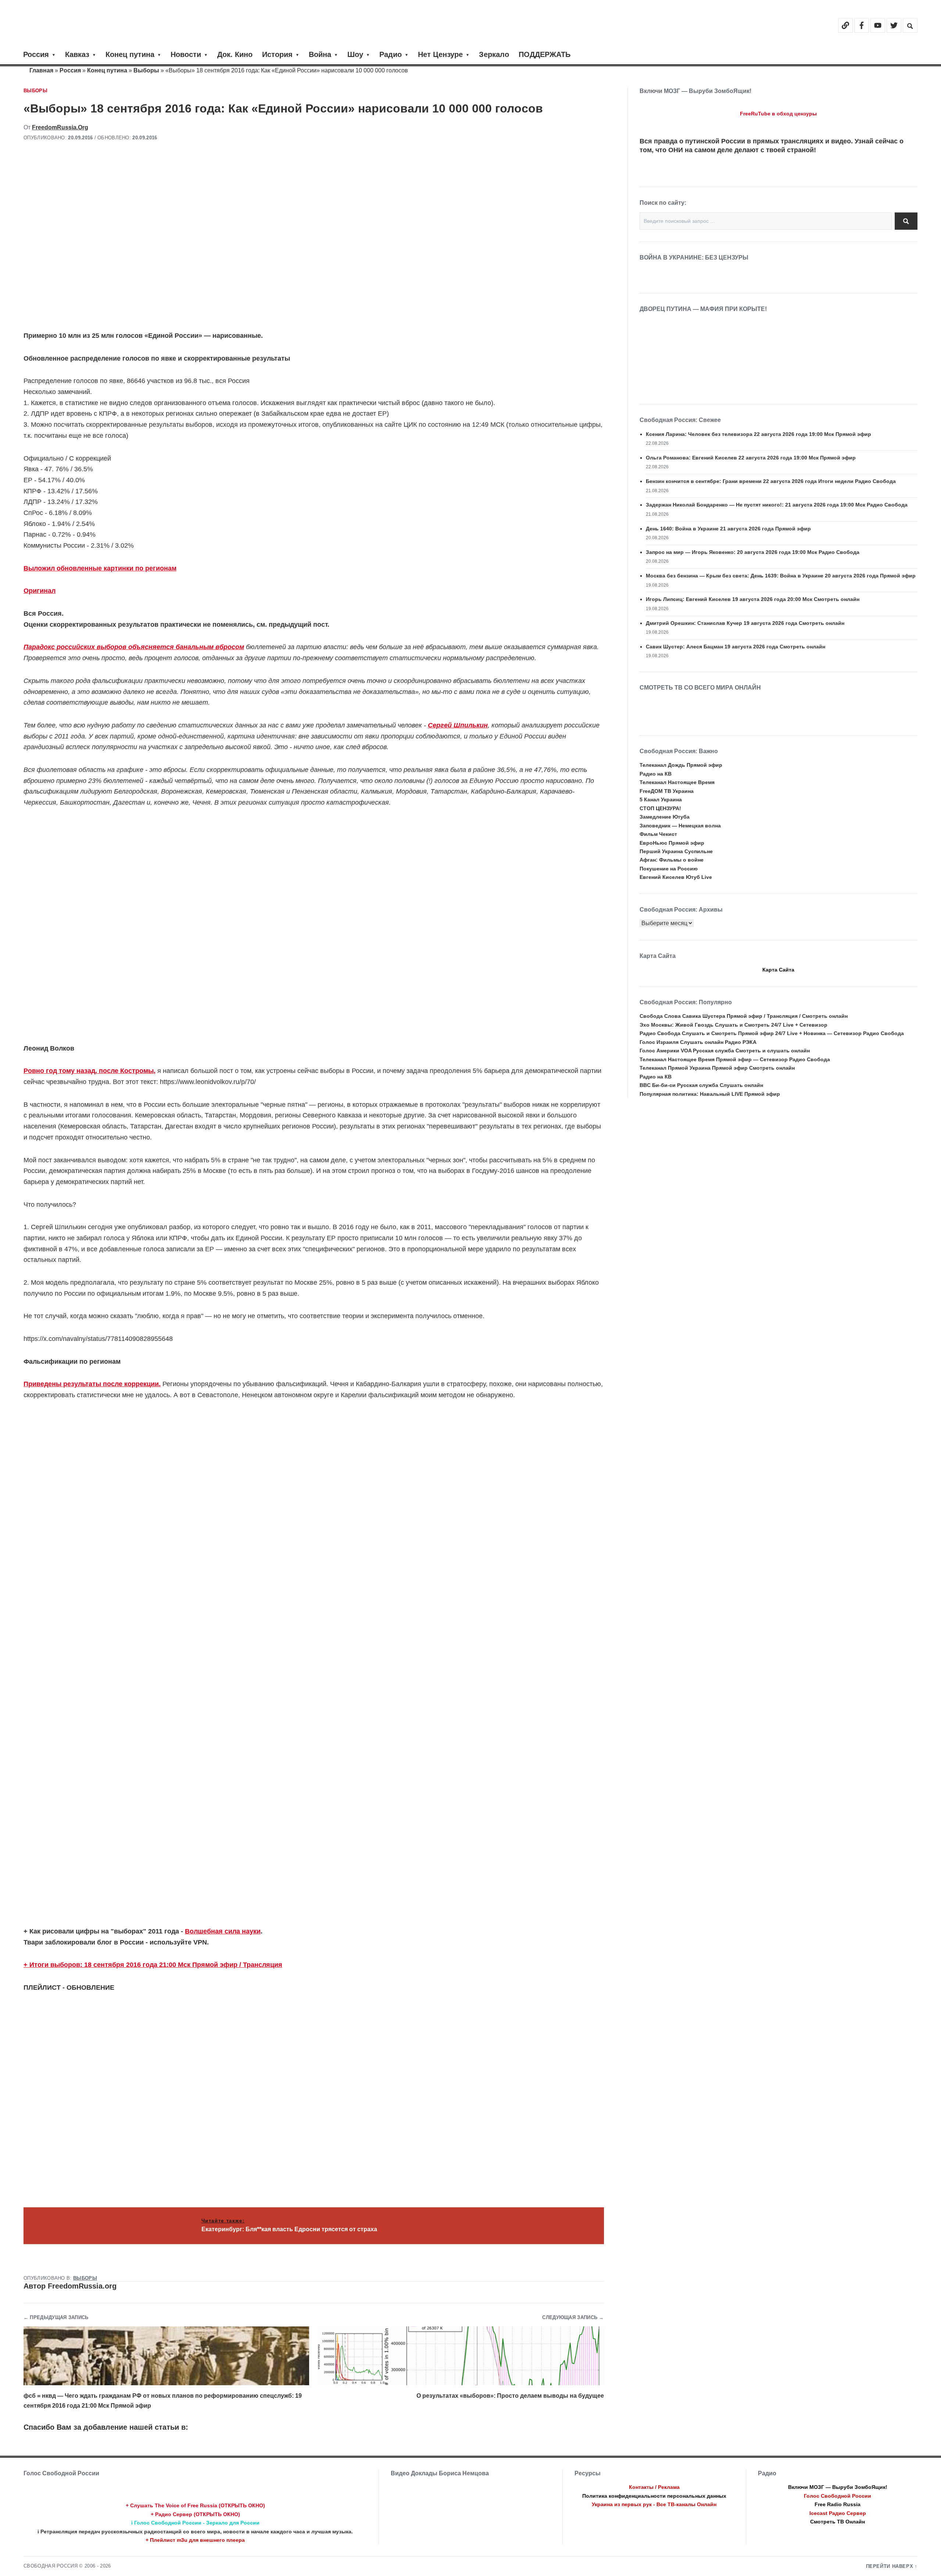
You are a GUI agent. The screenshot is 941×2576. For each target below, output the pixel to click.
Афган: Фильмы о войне (672, 860)
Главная (41, 70)
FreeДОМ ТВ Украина (667, 791)
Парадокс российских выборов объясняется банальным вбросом (134, 647)
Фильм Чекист (658, 834)
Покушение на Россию (669, 869)
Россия (36, 54)
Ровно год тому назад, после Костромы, (90, 1071)
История (277, 54)
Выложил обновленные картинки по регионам (100, 568)
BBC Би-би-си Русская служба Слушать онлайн (701, 1085)
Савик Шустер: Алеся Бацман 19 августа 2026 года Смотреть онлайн (736, 647)
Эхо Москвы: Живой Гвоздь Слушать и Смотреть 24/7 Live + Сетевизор (734, 1025)
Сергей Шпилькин (458, 725)
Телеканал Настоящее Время (677, 782)
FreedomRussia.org (60, 127)
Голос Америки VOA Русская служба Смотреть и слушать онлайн (725, 1051)
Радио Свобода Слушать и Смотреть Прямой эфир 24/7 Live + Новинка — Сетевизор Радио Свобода (772, 1033)
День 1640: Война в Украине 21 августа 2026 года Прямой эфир (728, 529)
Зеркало (494, 54)
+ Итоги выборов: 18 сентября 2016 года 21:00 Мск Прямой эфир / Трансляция (153, 1965)
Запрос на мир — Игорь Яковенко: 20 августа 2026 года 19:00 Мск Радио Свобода (753, 552)
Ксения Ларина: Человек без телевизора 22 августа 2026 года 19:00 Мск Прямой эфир (758, 434)
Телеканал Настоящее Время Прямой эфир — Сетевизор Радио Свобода (735, 1059)
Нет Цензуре (440, 54)
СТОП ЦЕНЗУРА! (660, 808)
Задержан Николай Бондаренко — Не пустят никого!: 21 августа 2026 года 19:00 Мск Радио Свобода (777, 505)
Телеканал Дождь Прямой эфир (681, 765)
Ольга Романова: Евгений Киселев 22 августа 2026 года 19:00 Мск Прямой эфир (751, 458)
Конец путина (130, 54)
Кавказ (77, 54)
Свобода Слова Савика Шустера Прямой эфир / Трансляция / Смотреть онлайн (744, 1016)
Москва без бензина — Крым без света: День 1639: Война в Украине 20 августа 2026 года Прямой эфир (781, 576)
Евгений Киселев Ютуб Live (676, 877)
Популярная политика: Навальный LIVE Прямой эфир (710, 1094)
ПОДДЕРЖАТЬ (545, 54)
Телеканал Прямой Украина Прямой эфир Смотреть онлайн (717, 1068)
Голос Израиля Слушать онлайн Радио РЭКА (698, 1042)
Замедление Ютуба (665, 817)
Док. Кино (235, 54)
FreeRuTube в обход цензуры (778, 114)
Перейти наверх (890, 2566)
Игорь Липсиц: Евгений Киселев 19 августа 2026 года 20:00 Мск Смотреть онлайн (753, 599)
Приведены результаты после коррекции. (92, 1384)
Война (320, 54)
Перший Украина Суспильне (676, 851)
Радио (391, 54)
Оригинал (40, 591)
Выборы (146, 70)
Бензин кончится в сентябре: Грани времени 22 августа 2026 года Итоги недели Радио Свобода (771, 481)
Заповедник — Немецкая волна (680, 826)
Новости (186, 54)
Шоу (355, 54)
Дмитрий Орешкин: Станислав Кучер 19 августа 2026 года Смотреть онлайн (745, 623)
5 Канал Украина (661, 799)
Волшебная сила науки (223, 1931)
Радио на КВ (656, 774)
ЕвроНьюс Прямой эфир (672, 843)
